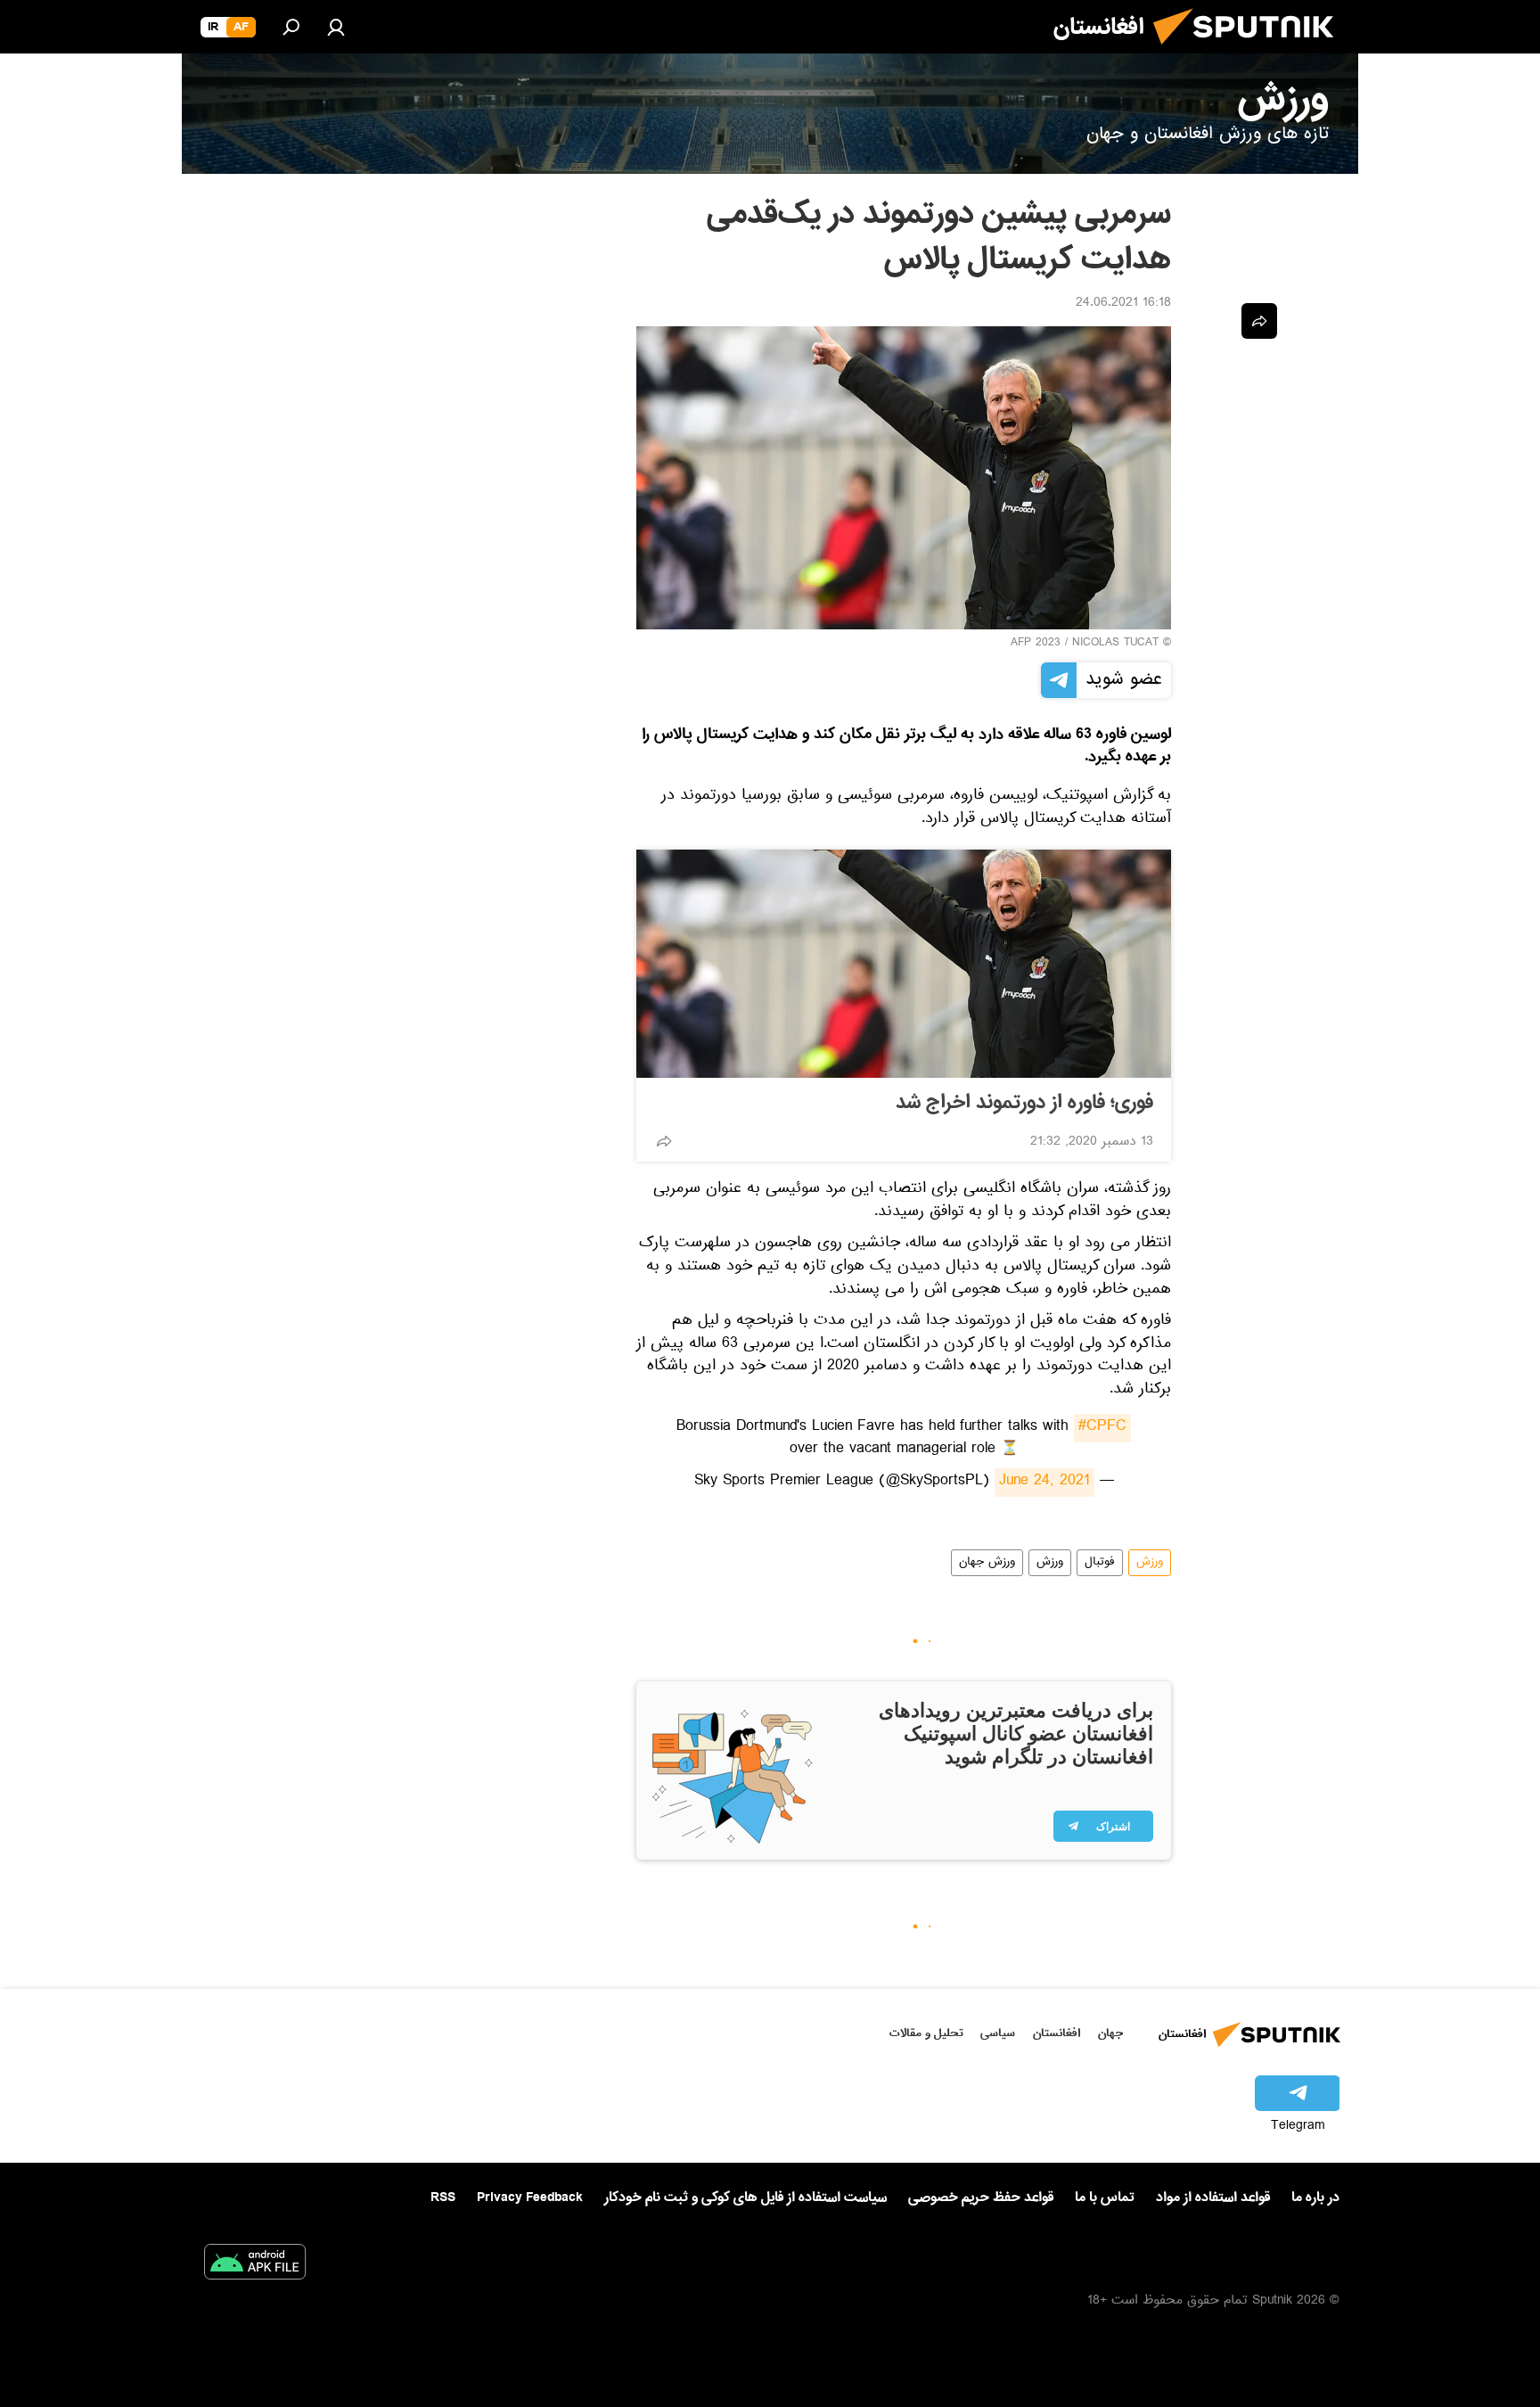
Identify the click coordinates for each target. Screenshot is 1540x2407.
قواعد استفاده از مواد (1213, 2198)
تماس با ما (1105, 2198)
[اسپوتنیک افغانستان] (1250, 52)
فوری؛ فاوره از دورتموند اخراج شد (1024, 1103)
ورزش (1150, 1563)
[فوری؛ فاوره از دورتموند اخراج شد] (904, 964)
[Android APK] (255, 2265)
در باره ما (1315, 2198)
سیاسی (998, 2033)
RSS (443, 2198)
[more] (664, 1141)
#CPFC (1102, 1428)
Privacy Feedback (530, 2198)
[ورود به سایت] (336, 27)
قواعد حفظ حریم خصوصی (981, 2198)
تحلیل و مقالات (926, 2033)
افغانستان (1057, 2033)
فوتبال (1100, 1563)
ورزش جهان (987, 1563)
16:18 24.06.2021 (1123, 304)
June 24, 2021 (1044, 1483)
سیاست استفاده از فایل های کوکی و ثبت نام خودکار (745, 2198)
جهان (1110, 2033)
